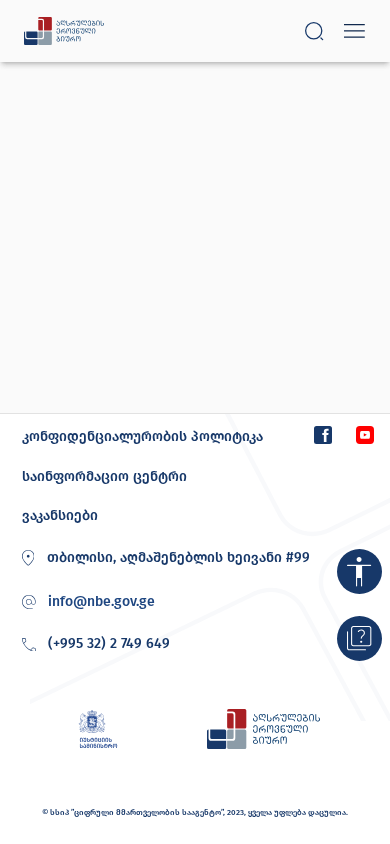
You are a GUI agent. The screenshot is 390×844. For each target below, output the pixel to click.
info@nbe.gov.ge (101, 602)
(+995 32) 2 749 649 (109, 643)
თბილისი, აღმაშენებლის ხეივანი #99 (178, 557)
